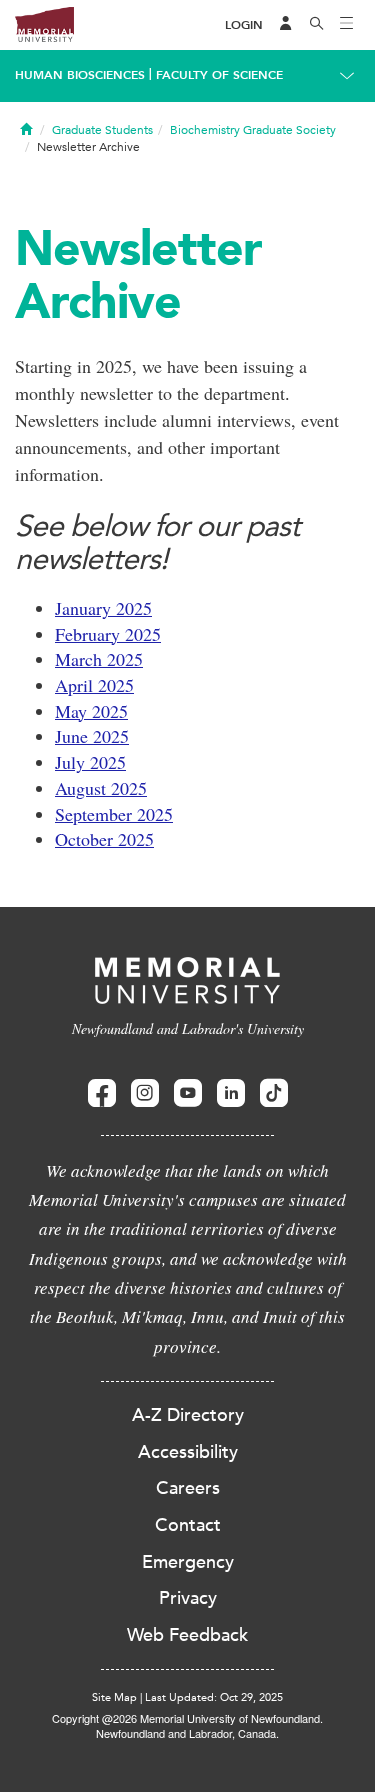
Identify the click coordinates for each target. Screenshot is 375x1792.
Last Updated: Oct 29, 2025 (214, 1697)
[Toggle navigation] (347, 25)
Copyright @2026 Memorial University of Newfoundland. (187, 1718)
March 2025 (99, 659)
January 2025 (103, 608)
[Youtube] (188, 1093)
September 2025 (114, 814)
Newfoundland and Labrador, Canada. (187, 1733)
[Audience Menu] (286, 25)
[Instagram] (145, 1093)
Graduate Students (102, 130)
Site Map (114, 1697)
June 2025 (92, 736)
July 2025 (90, 762)
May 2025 (91, 711)
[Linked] (231, 1093)
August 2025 (101, 788)
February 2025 (108, 634)
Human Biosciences (80, 75)
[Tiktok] (274, 1093)
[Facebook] (102, 1093)
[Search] (317, 25)
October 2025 (104, 839)
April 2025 (94, 685)
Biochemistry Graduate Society (253, 130)
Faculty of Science (219, 75)
